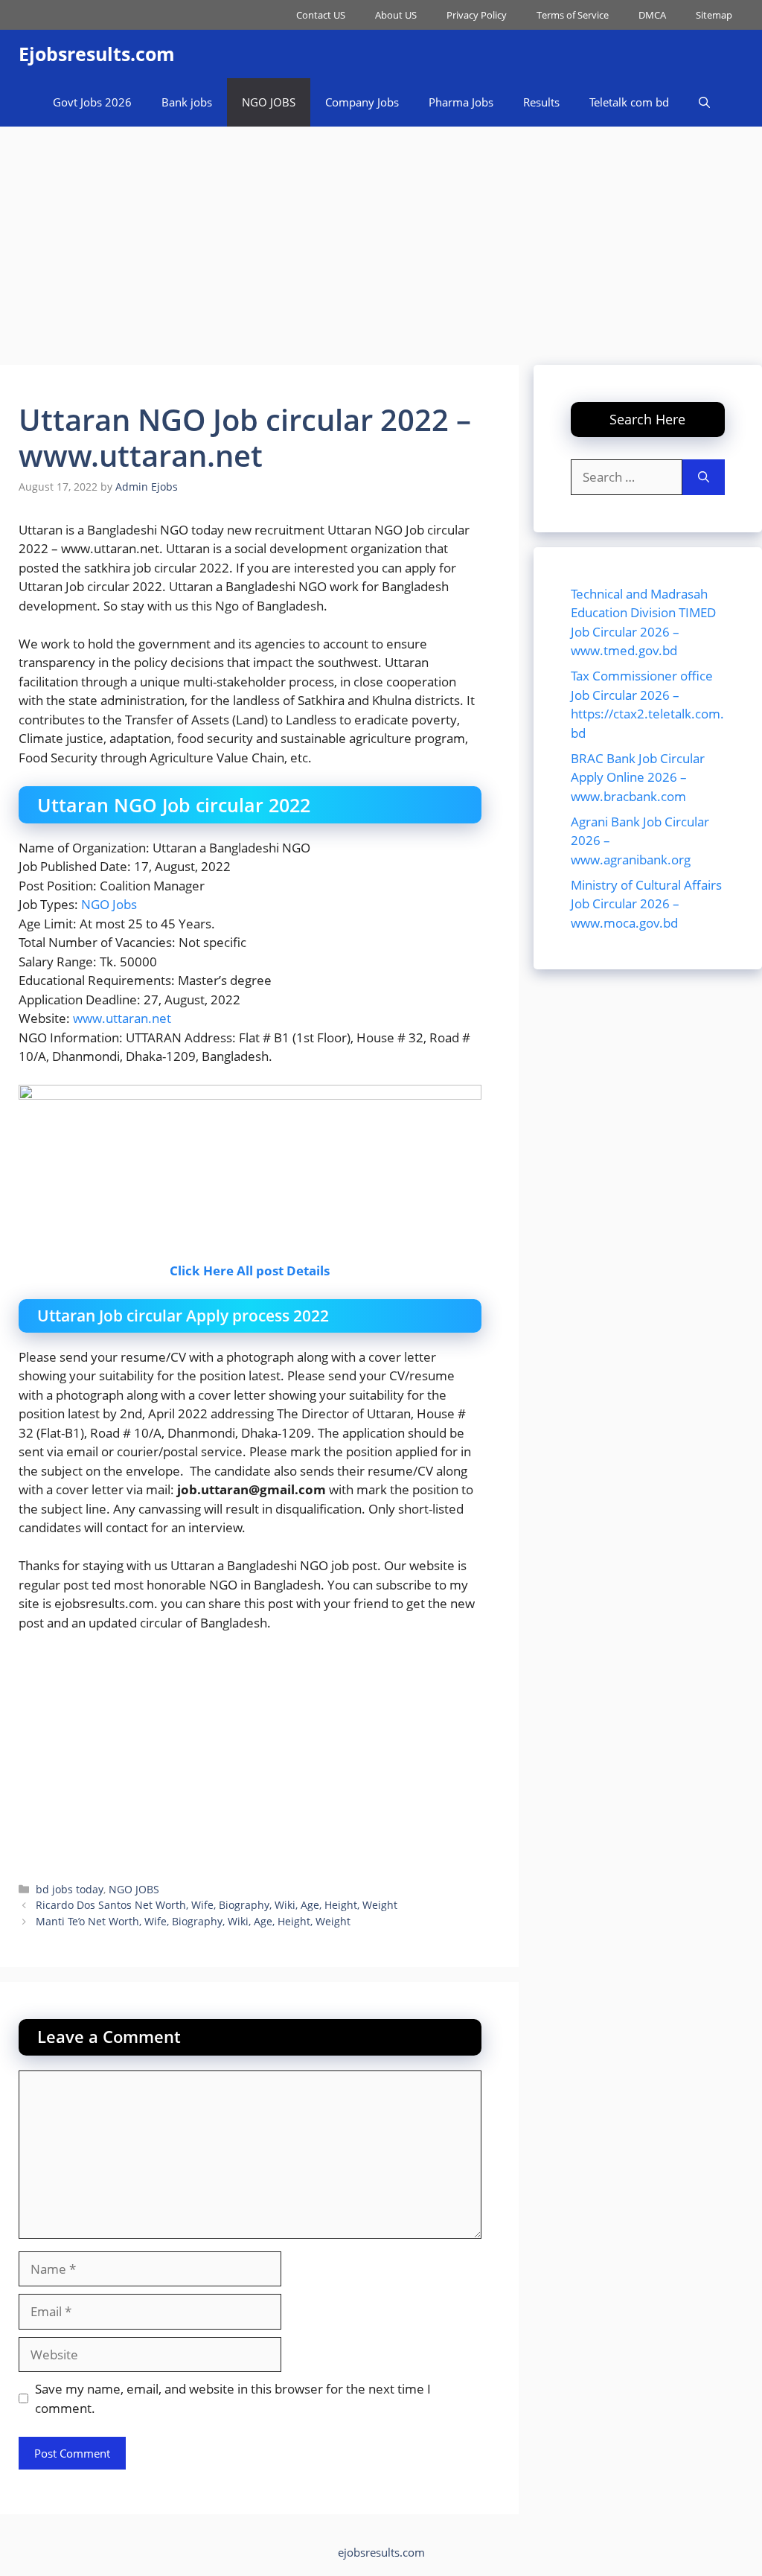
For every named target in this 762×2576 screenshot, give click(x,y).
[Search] (704, 477)
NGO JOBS (269, 102)
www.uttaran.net (122, 1018)
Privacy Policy (477, 15)
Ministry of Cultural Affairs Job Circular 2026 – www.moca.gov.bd (646, 904)
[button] (704, 102)
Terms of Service (573, 15)
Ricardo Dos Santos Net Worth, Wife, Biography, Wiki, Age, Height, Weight (217, 1905)
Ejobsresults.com (97, 54)
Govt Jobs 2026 (92, 102)
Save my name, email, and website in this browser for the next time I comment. (233, 2398)
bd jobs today (70, 1889)
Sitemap (714, 15)
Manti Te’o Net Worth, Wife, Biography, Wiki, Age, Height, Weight (193, 1921)
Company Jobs (362, 102)
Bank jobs (187, 102)
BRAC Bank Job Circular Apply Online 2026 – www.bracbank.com (638, 777)
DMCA (652, 15)
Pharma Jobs (461, 102)
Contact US (321, 15)
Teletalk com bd (629, 102)
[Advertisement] (381, 238)
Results (541, 102)
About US (396, 15)
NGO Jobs (109, 904)
